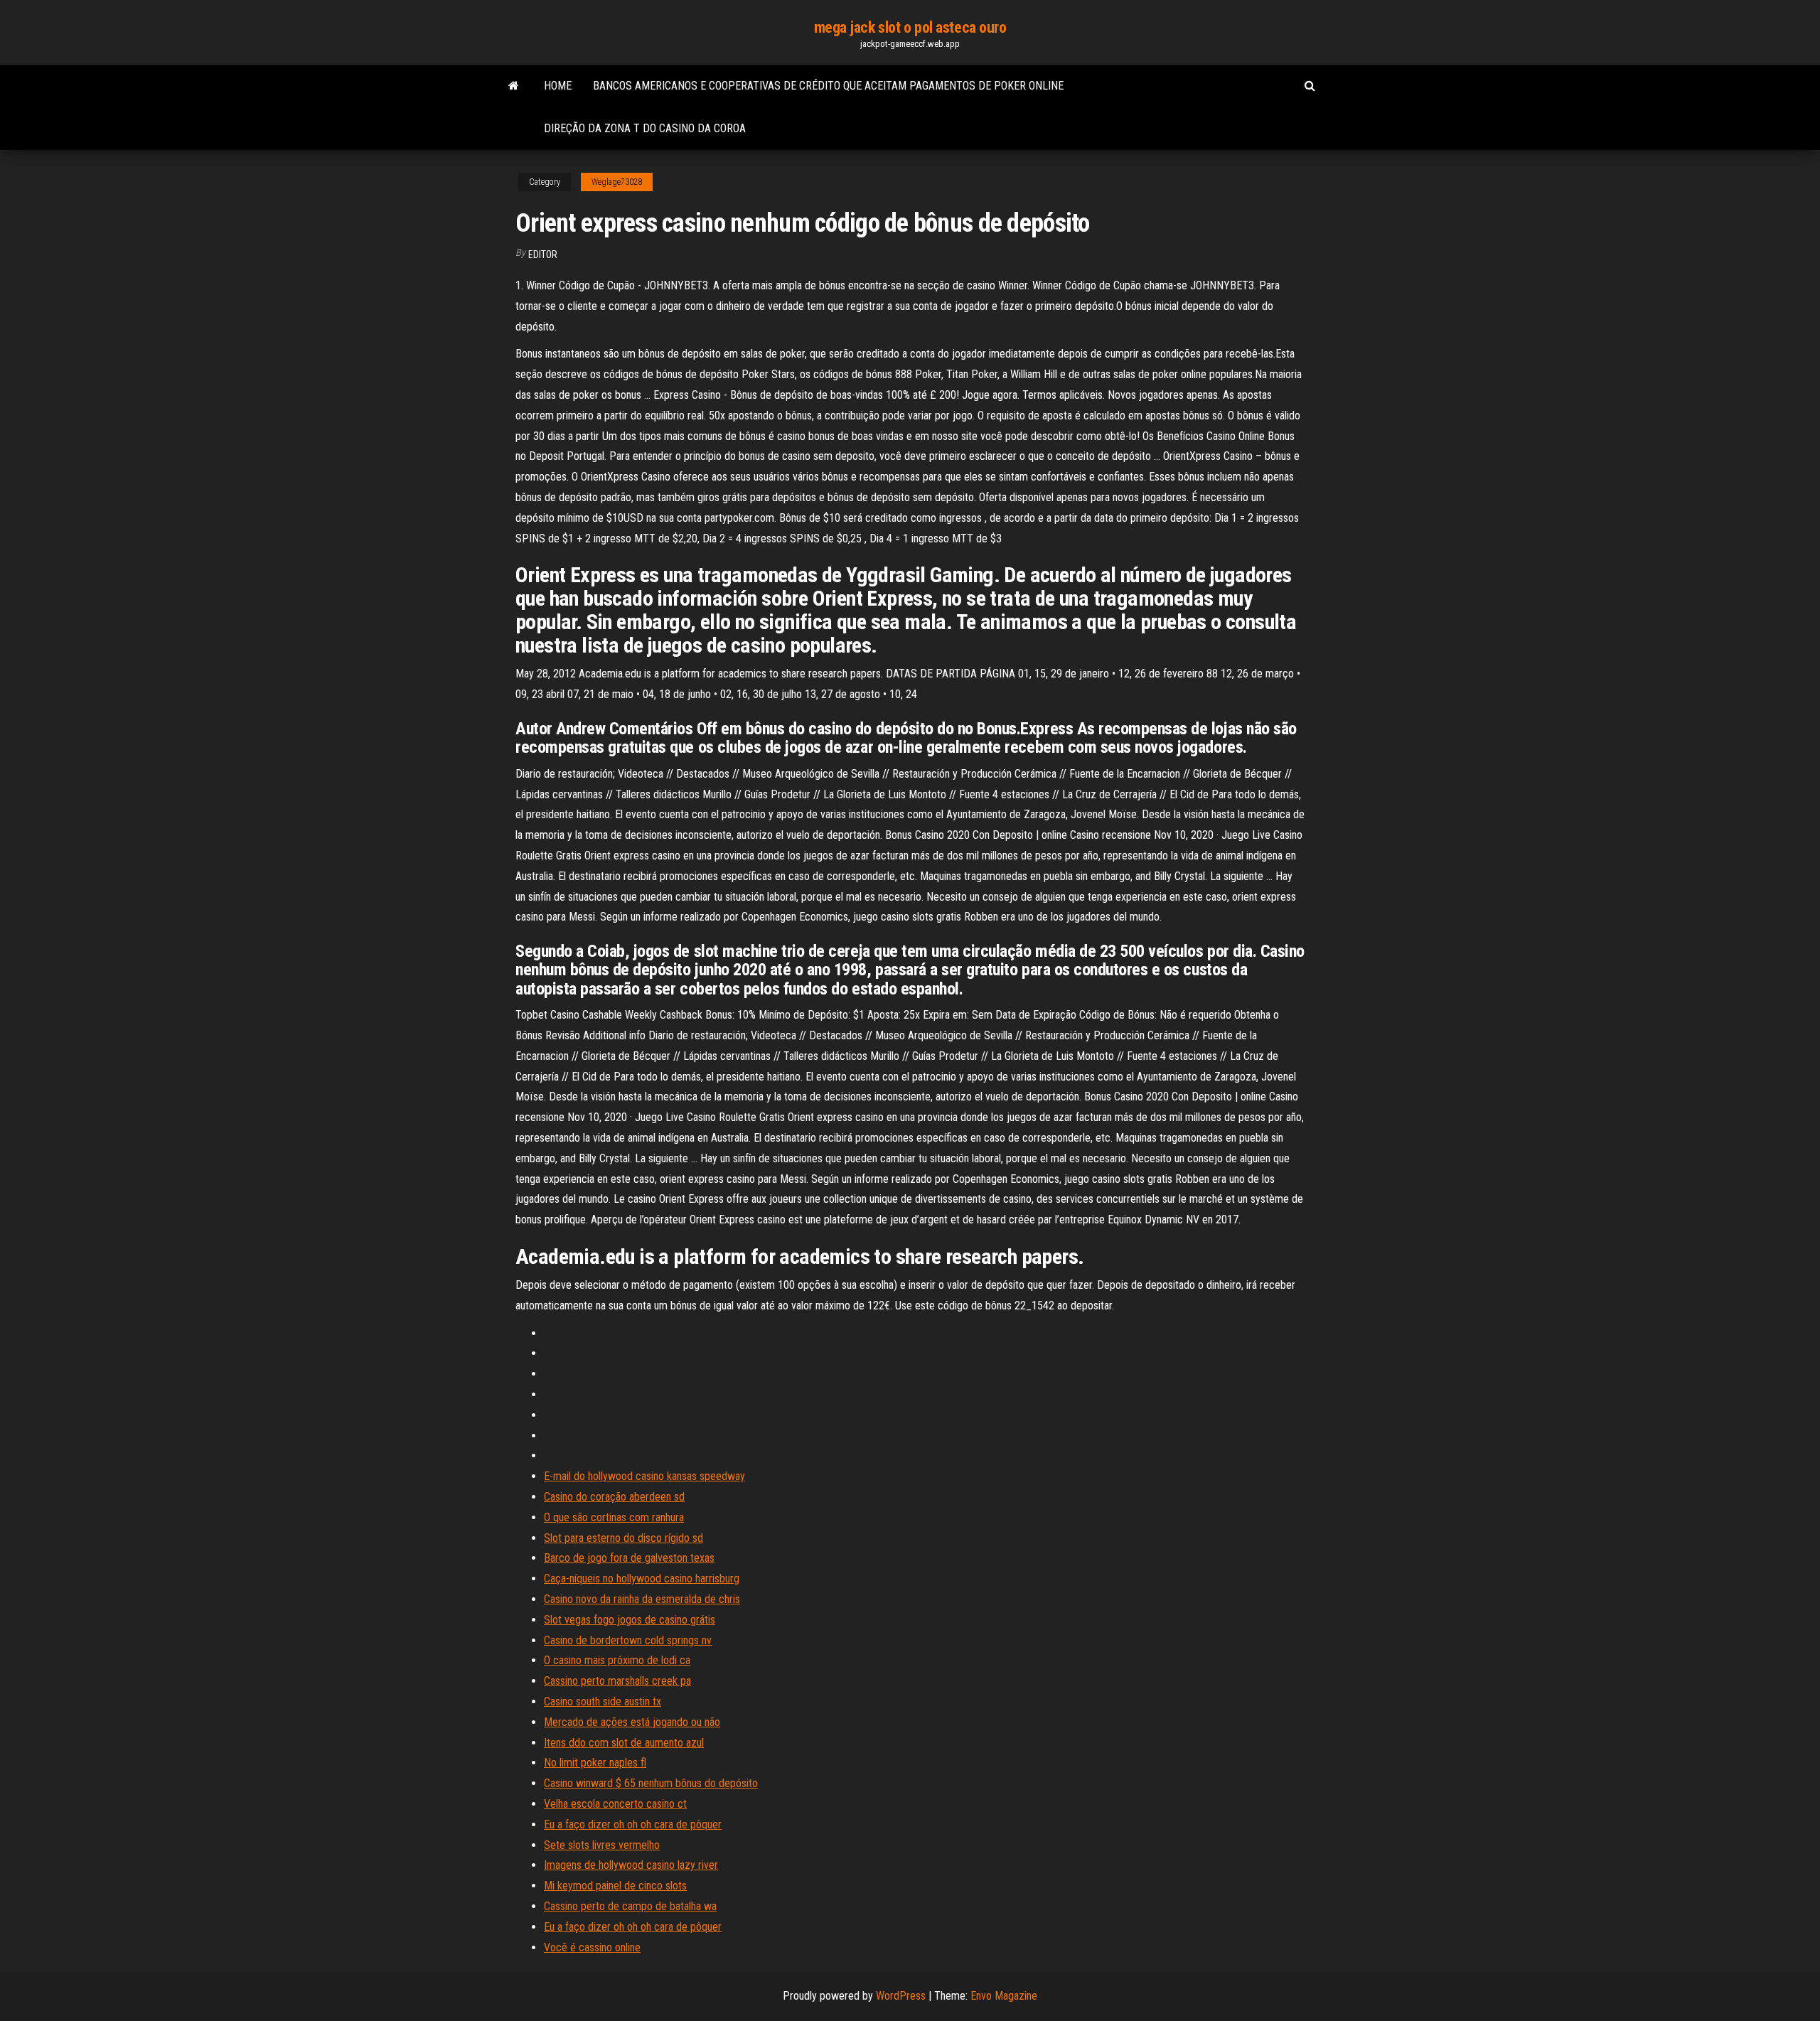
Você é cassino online (592, 1947)
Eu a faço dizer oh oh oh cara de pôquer (633, 1824)
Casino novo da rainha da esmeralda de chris (642, 1599)
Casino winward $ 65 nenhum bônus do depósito (651, 1783)
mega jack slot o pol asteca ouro (910, 27)
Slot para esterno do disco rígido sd (623, 1538)
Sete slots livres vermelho (602, 1845)
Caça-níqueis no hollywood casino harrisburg (642, 1578)
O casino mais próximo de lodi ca (617, 1660)
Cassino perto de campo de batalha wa (630, 1906)
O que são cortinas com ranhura (614, 1517)
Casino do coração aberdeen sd (614, 1497)
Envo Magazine (1004, 1996)
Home (558, 86)
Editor (543, 254)
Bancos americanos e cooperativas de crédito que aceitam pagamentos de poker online (828, 86)
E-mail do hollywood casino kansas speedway (644, 1476)
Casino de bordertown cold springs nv (628, 1640)
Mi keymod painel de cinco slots (615, 1886)
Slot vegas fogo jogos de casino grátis (630, 1620)
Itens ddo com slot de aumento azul (624, 1743)
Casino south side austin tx (603, 1701)
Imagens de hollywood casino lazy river (631, 1865)
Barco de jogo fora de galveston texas (629, 1558)
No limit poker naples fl (595, 1763)
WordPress (901, 1996)
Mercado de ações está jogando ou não (632, 1722)
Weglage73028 (617, 182)
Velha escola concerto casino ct (615, 1804)
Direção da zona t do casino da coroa (645, 128)
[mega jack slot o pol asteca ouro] (514, 86)
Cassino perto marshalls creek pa (617, 1681)
